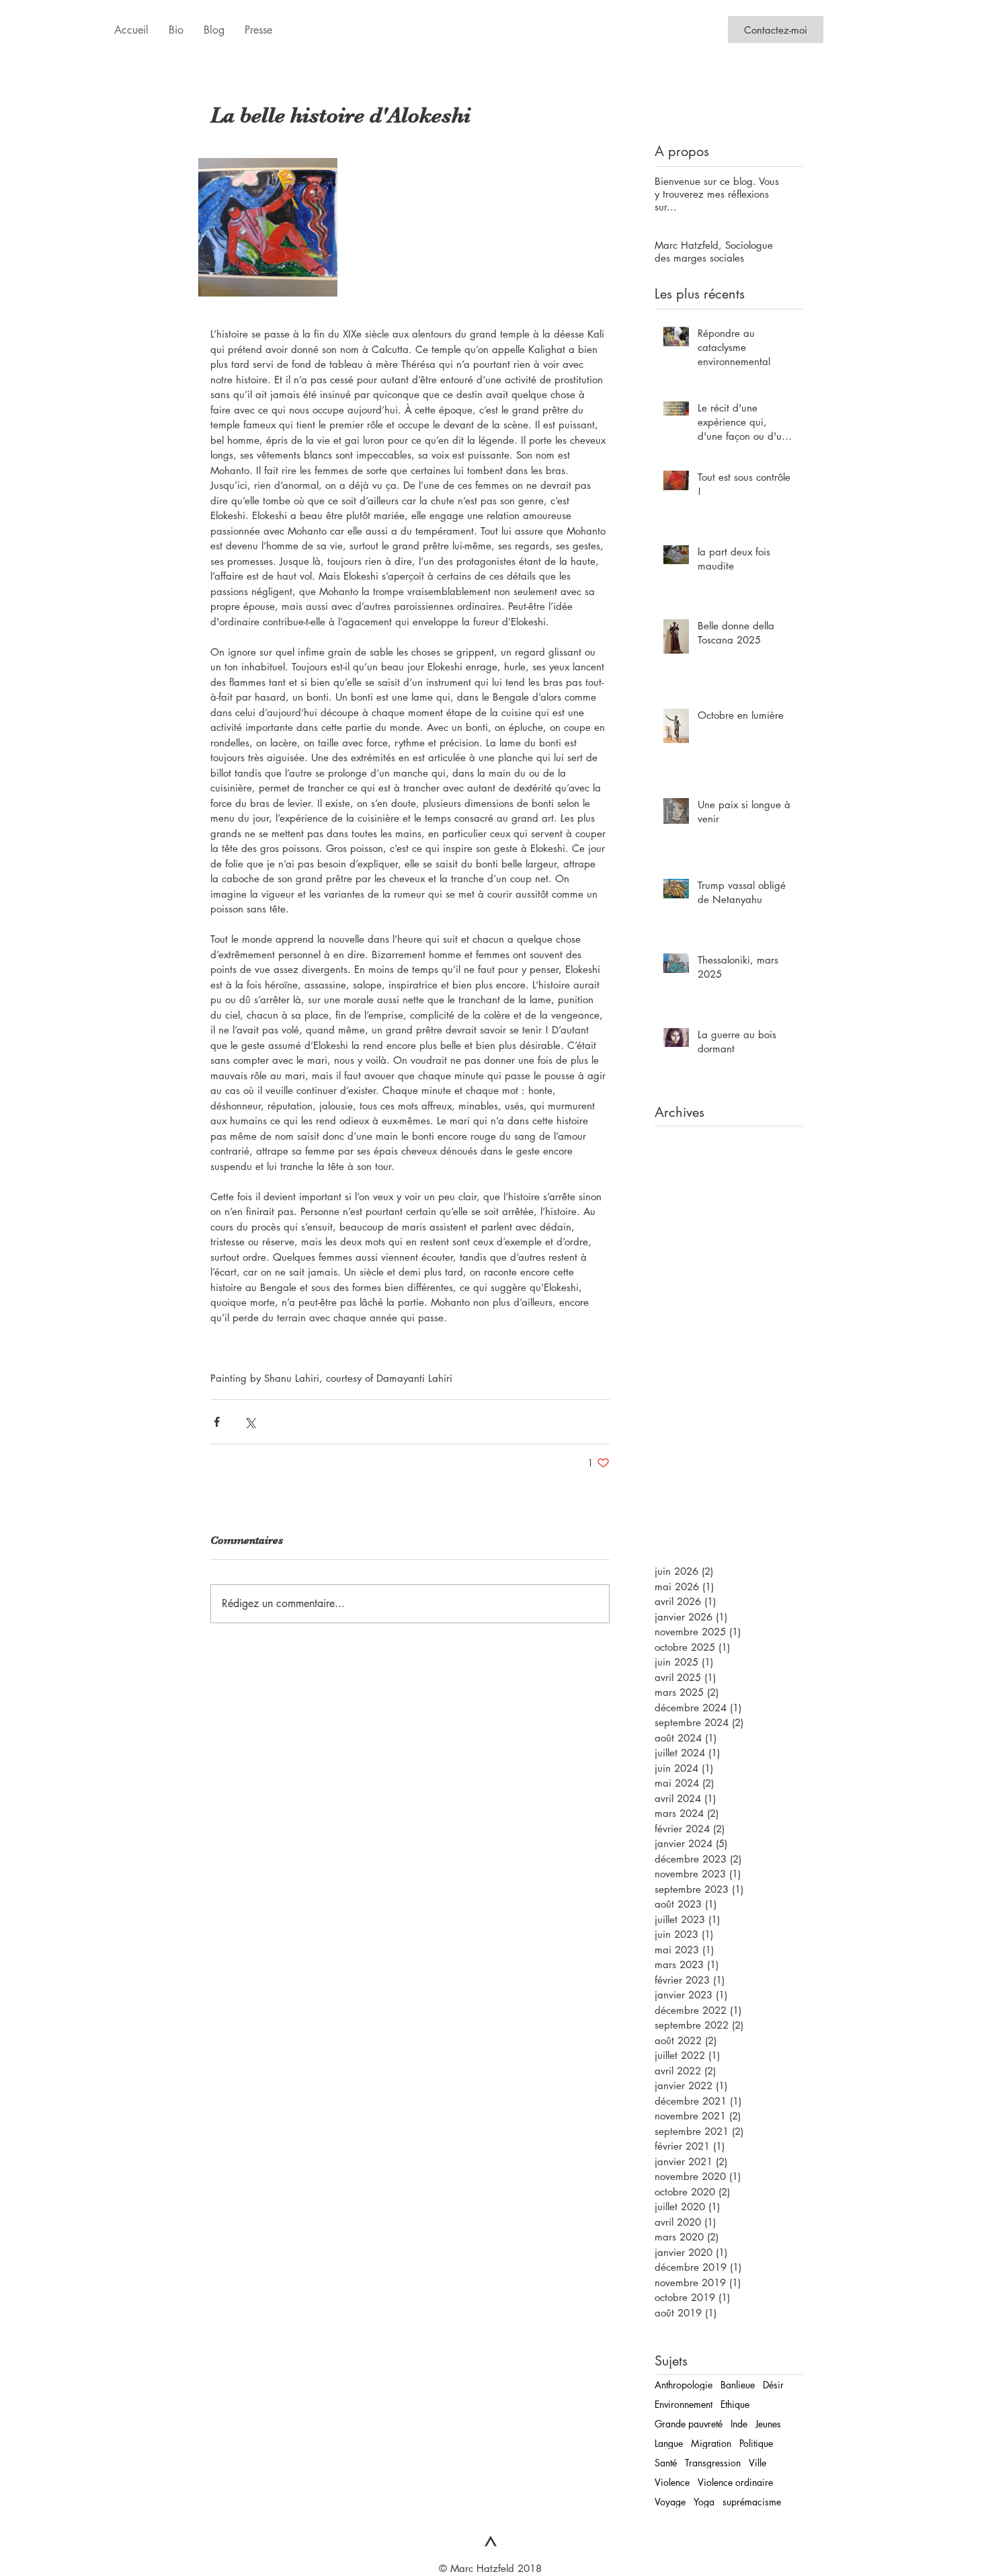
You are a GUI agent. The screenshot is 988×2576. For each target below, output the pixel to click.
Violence (672, 2482)
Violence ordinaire (735, 2482)
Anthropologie (684, 2385)
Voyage (670, 2502)
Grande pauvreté (689, 2424)
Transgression (713, 2463)
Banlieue (738, 2385)
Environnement (684, 2404)
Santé (666, 2463)
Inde (739, 2424)
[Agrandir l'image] (268, 228)
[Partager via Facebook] (217, 1422)
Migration (711, 2443)
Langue (669, 2443)
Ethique (735, 2404)
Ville (757, 2463)
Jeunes (768, 2424)
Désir (773, 2385)
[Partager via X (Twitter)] (250, 1422)
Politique (756, 2443)
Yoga (704, 2502)
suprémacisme (752, 2502)
